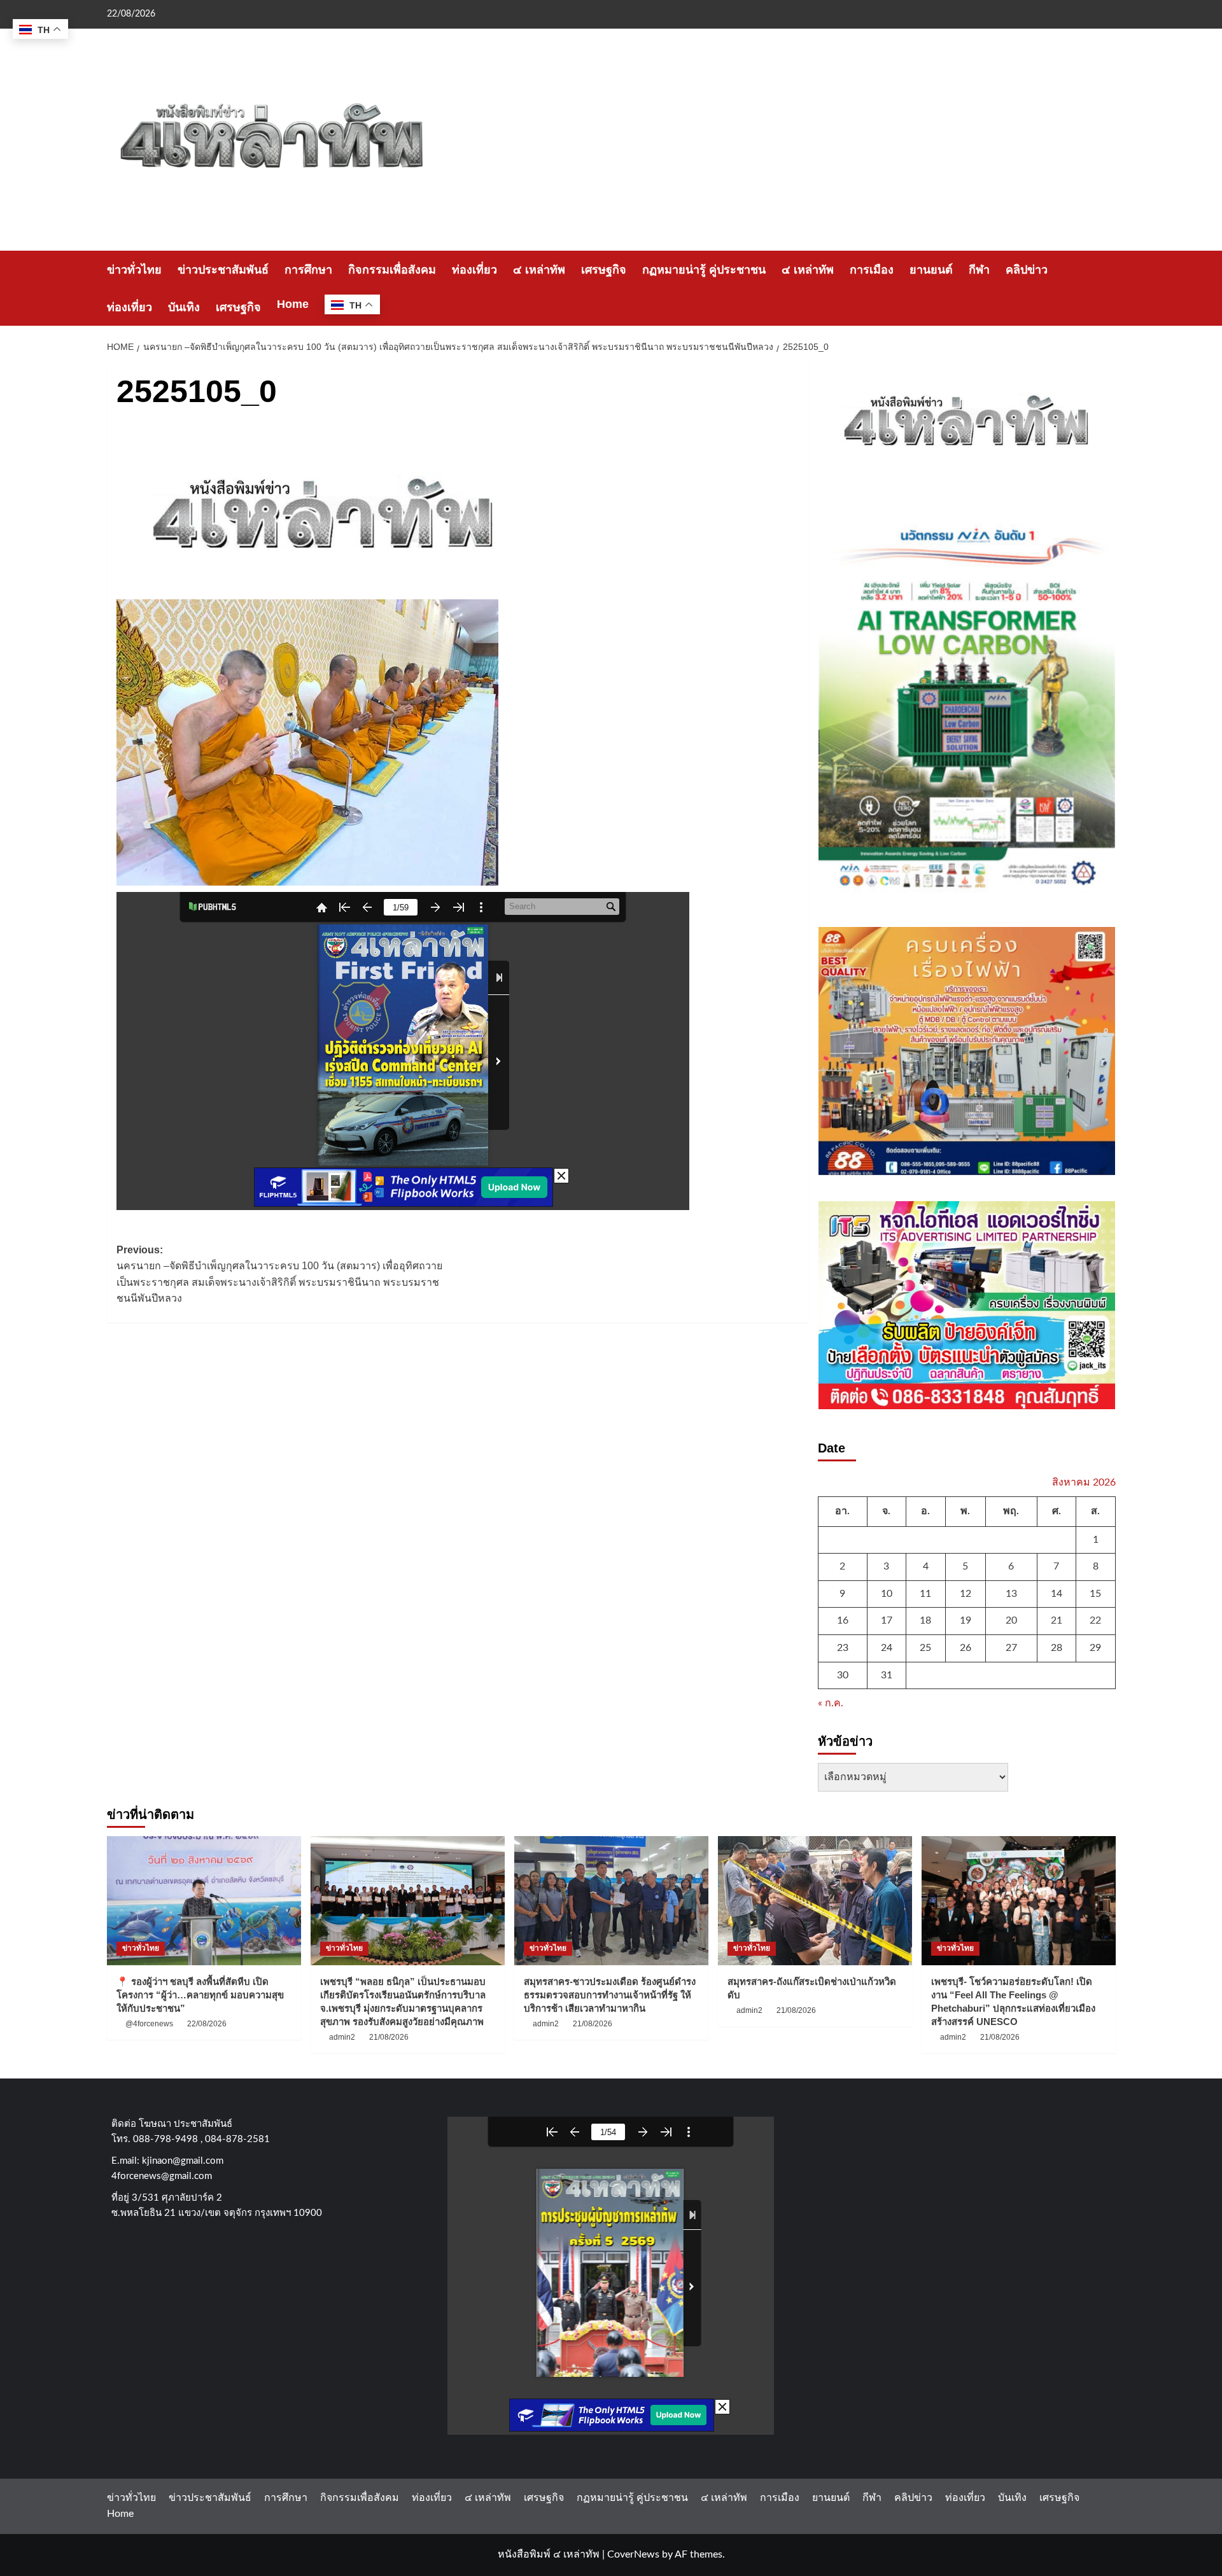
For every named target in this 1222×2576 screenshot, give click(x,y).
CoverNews (633, 2554)
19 (966, 1620)
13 (1011, 1594)
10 (887, 1594)
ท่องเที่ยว (474, 270)
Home (293, 304)
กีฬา (979, 270)
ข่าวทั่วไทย (134, 270)
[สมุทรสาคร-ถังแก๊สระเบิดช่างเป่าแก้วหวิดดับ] (815, 1901)
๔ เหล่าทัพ (539, 270)
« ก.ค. (831, 1703)
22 (1095, 1620)
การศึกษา (308, 270)
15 (1095, 1594)
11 (925, 1594)
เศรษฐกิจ (604, 270)
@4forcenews (149, 2024)
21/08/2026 (389, 2037)
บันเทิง (184, 307)
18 (925, 1620)
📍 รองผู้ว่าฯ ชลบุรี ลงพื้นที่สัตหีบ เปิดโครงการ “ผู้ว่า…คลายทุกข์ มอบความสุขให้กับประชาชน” (200, 1995)
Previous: (279, 1274)
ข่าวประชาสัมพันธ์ (223, 270)
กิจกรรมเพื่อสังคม (392, 270)
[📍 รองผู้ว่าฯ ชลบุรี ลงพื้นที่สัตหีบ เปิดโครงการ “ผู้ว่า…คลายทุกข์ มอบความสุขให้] (204, 1901)
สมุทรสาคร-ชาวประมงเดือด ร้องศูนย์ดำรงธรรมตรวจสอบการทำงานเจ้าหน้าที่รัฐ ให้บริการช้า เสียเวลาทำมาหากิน (610, 1995)
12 (966, 1594)
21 (1057, 1620)
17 (887, 1620)
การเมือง (872, 270)
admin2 (342, 2037)
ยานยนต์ (931, 270)
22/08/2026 (207, 2024)
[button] (1108, 289)
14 (1057, 1594)
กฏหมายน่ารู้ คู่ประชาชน (704, 270)
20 (1011, 1620)
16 (843, 1620)
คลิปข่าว (1027, 270)
